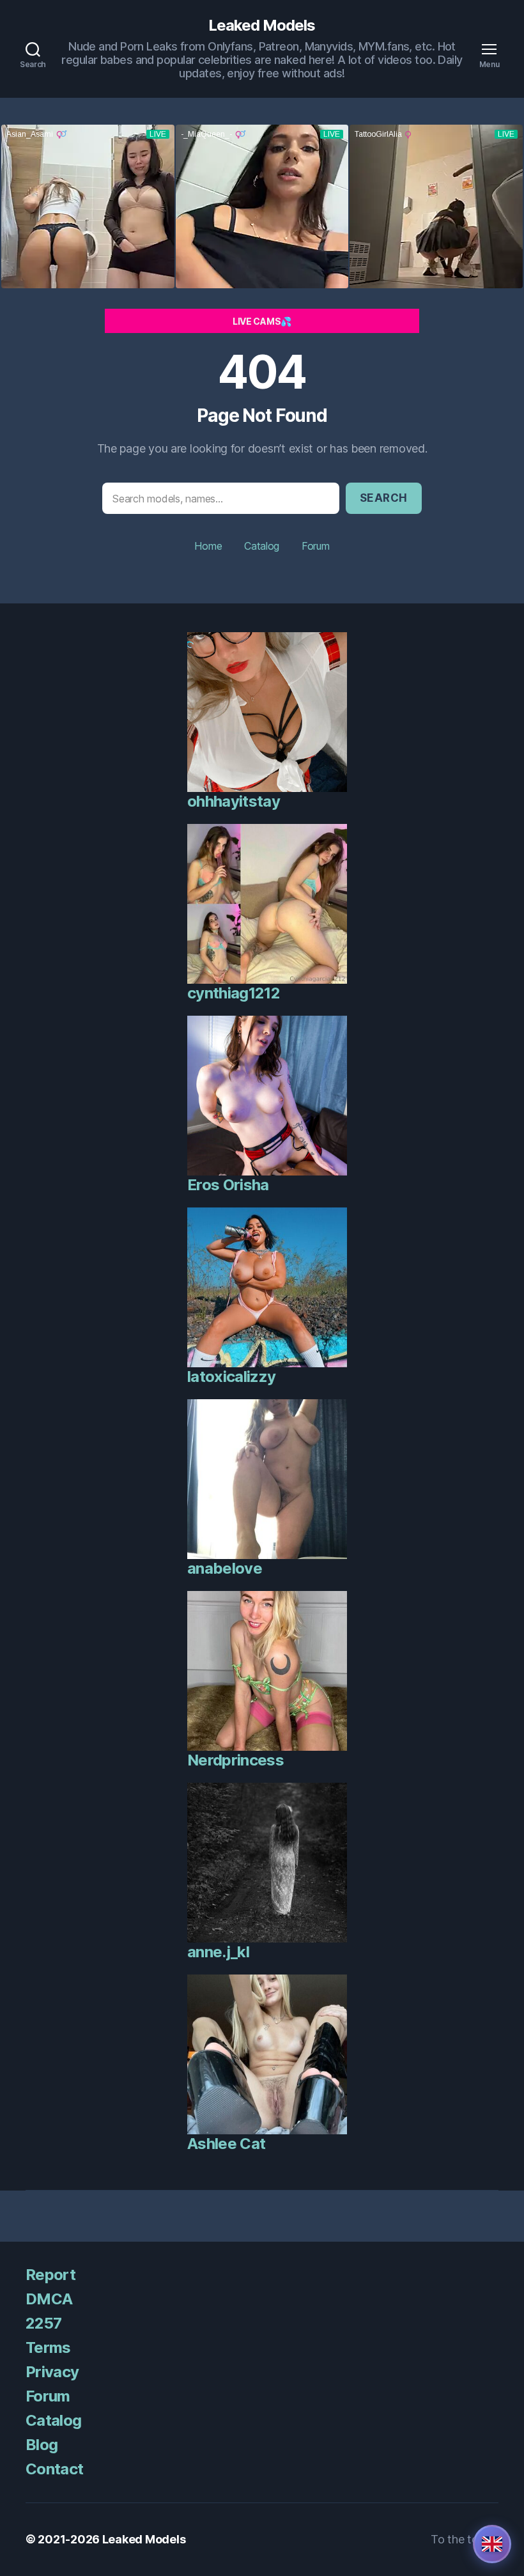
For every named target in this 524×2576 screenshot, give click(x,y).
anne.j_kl (218, 1952)
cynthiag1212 (234, 993)
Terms (48, 2347)
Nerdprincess (235, 1760)
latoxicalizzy (231, 1377)
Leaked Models (262, 26)
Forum (316, 546)
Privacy (52, 2372)
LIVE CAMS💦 (262, 321)
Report (50, 2275)
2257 (43, 2323)
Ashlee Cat (226, 2144)
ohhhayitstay (234, 801)
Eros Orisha (228, 1185)
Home (208, 546)
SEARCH (384, 498)
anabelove (225, 1568)
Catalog (262, 546)
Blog (42, 2445)
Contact (54, 2469)
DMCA (49, 2299)
